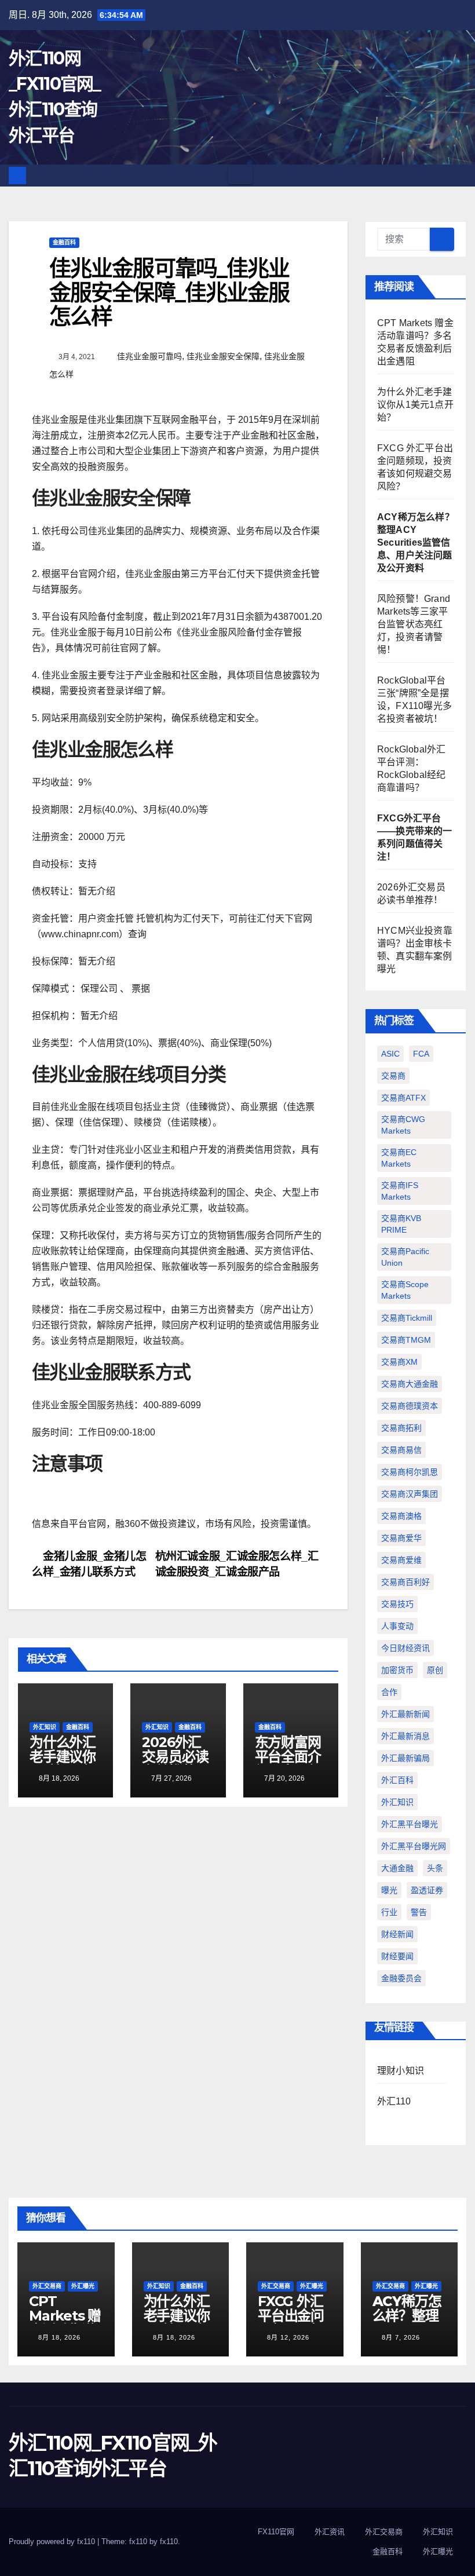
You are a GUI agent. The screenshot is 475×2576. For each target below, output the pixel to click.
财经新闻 (397, 1934)
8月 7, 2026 (401, 2337)
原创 (435, 1670)
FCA (421, 1054)
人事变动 (397, 1626)
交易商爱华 (401, 1538)
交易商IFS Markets (400, 1191)
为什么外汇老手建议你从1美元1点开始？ (63, 1764)
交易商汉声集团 (410, 1494)
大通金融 (397, 1868)
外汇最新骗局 (405, 1758)
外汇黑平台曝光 (410, 1824)
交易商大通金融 (410, 1384)
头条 (435, 1868)
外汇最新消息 (405, 1736)
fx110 (169, 2542)
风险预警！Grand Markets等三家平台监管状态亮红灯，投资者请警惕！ (414, 624)
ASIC (390, 1054)
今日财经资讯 (405, 1648)
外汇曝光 (83, 2286)
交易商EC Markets (399, 1158)
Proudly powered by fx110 (53, 2542)
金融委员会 (401, 1978)
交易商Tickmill (407, 1318)
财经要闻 (397, 1956)
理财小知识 (401, 2071)
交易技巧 (397, 1604)
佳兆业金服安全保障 (223, 356)
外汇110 (394, 2101)
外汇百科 (397, 1780)
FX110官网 (276, 2532)
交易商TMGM (406, 1340)
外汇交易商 (47, 2286)
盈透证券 (427, 1890)
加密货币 (397, 1670)
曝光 (389, 1890)
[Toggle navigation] (240, 176)
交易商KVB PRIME (401, 1224)
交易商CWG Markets (403, 1125)
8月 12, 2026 (288, 2337)
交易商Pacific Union (405, 1257)
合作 (389, 1692)
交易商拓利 (401, 1428)
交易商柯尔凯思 (410, 1472)
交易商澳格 (401, 1516)
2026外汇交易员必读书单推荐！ (175, 1757)
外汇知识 (45, 1727)
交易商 (393, 1076)
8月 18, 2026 (59, 2337)
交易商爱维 (401, 1560)
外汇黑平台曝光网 (414, 1846)
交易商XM (399, 1362)
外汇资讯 (330, 2532)
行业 (389, 1912)
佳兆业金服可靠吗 (149, 356)
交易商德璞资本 (410, 1406)
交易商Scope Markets (405, 1290)
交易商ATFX (403, 1098)
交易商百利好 (405, 1582)
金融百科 (64, 242)
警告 (419, 1912)
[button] (458, 175)
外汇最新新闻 (405, 1714)
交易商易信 (401, 1450)
